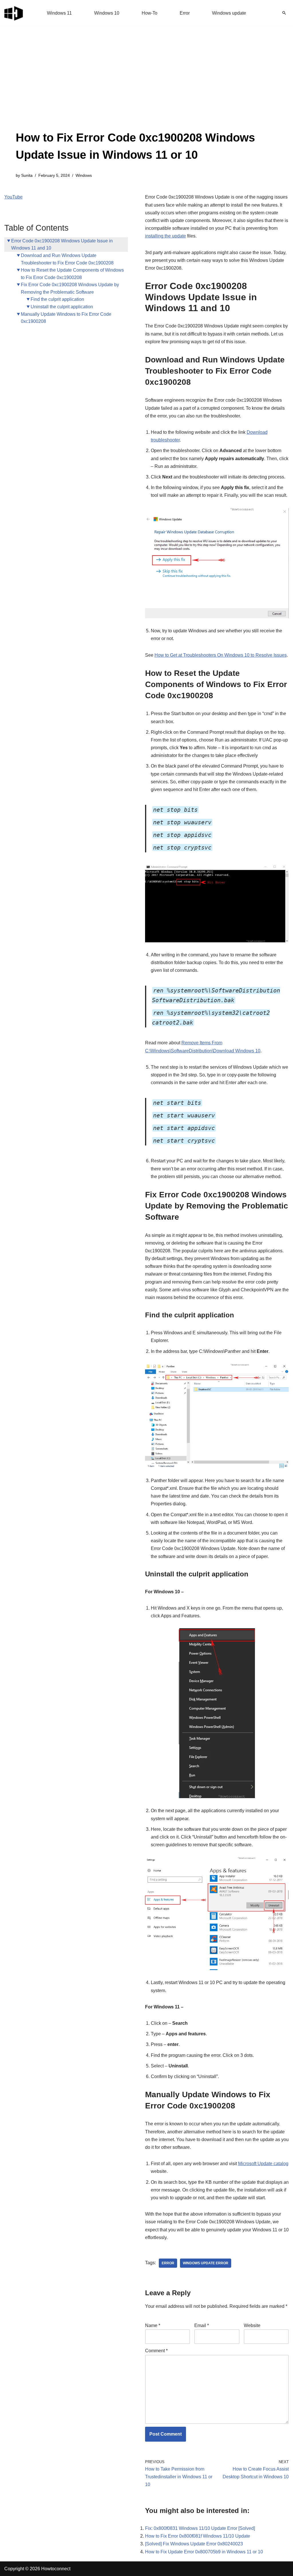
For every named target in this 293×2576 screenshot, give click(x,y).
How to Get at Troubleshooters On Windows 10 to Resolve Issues (221, 655)
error (168, 2263)
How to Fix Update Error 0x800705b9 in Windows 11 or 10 (204, 2552)
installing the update (166, 236)
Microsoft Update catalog (263, 2164)
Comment (156, 2351)
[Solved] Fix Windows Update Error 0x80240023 (194, 2544)
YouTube (13, 197)
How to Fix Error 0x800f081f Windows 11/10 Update (198, 2536)
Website (252, 2325)
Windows (84, 175)
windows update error (206, 2263)
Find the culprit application (57, 299)
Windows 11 (59, 13)
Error (185, 13)
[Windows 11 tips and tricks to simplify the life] (14, 13)
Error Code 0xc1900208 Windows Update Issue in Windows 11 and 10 (62, 245)
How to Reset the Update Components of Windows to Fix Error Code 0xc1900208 (72, 274)
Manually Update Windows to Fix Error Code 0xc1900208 (66, 318)
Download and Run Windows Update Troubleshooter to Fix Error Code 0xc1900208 (67, 259)
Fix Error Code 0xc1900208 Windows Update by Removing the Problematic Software (70, 288)
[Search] (284, 13)
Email (202, 2325)
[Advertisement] (146, 86)
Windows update (229, 13)
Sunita (27, 175)
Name (153, 2325)
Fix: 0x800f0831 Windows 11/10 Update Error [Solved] (200, 2528)
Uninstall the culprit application (62, 307)
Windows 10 (107, 13)
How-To (150, 13)
